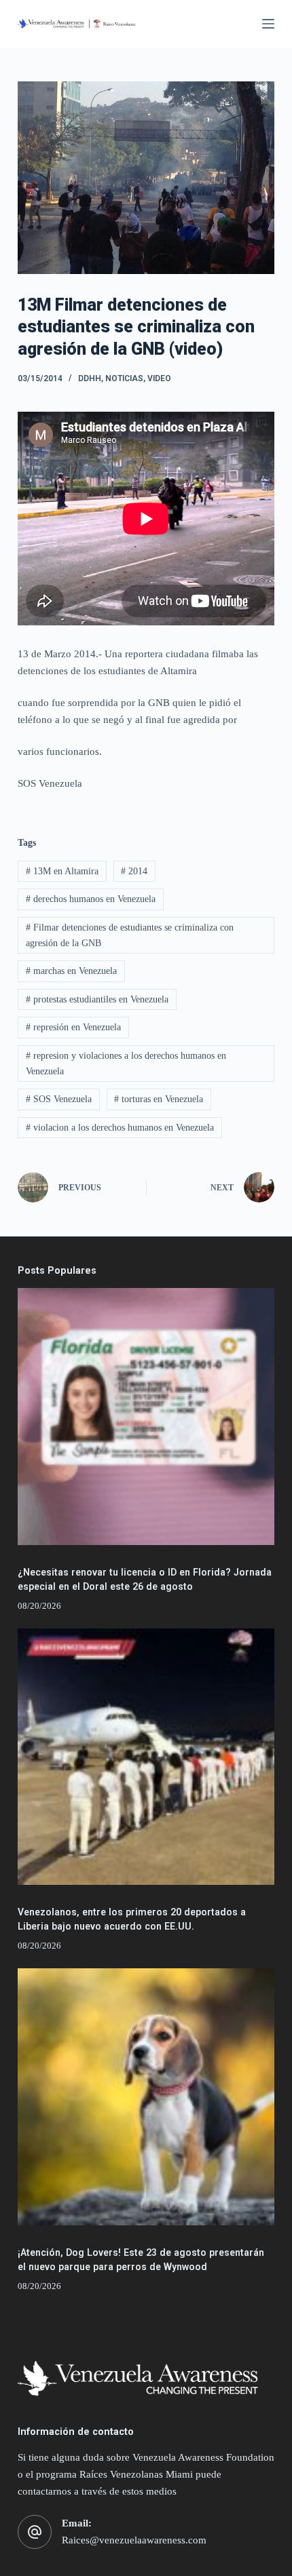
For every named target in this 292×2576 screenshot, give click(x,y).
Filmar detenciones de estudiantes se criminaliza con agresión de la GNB (130, 935)
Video (159, 378)
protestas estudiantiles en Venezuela (97, 999)
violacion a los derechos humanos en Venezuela (120, 1128)
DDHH (90, 378)
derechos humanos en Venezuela (91, 899)
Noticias (124, 378)
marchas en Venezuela (71, 971)
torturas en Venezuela (159, 1099)
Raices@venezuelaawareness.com (134, 2540)
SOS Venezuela (59, 1099)
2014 (134, 871)
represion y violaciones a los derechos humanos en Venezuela (126, 1063)
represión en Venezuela (73, 1027)
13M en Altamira (62, 871)
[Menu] (268, 24)
